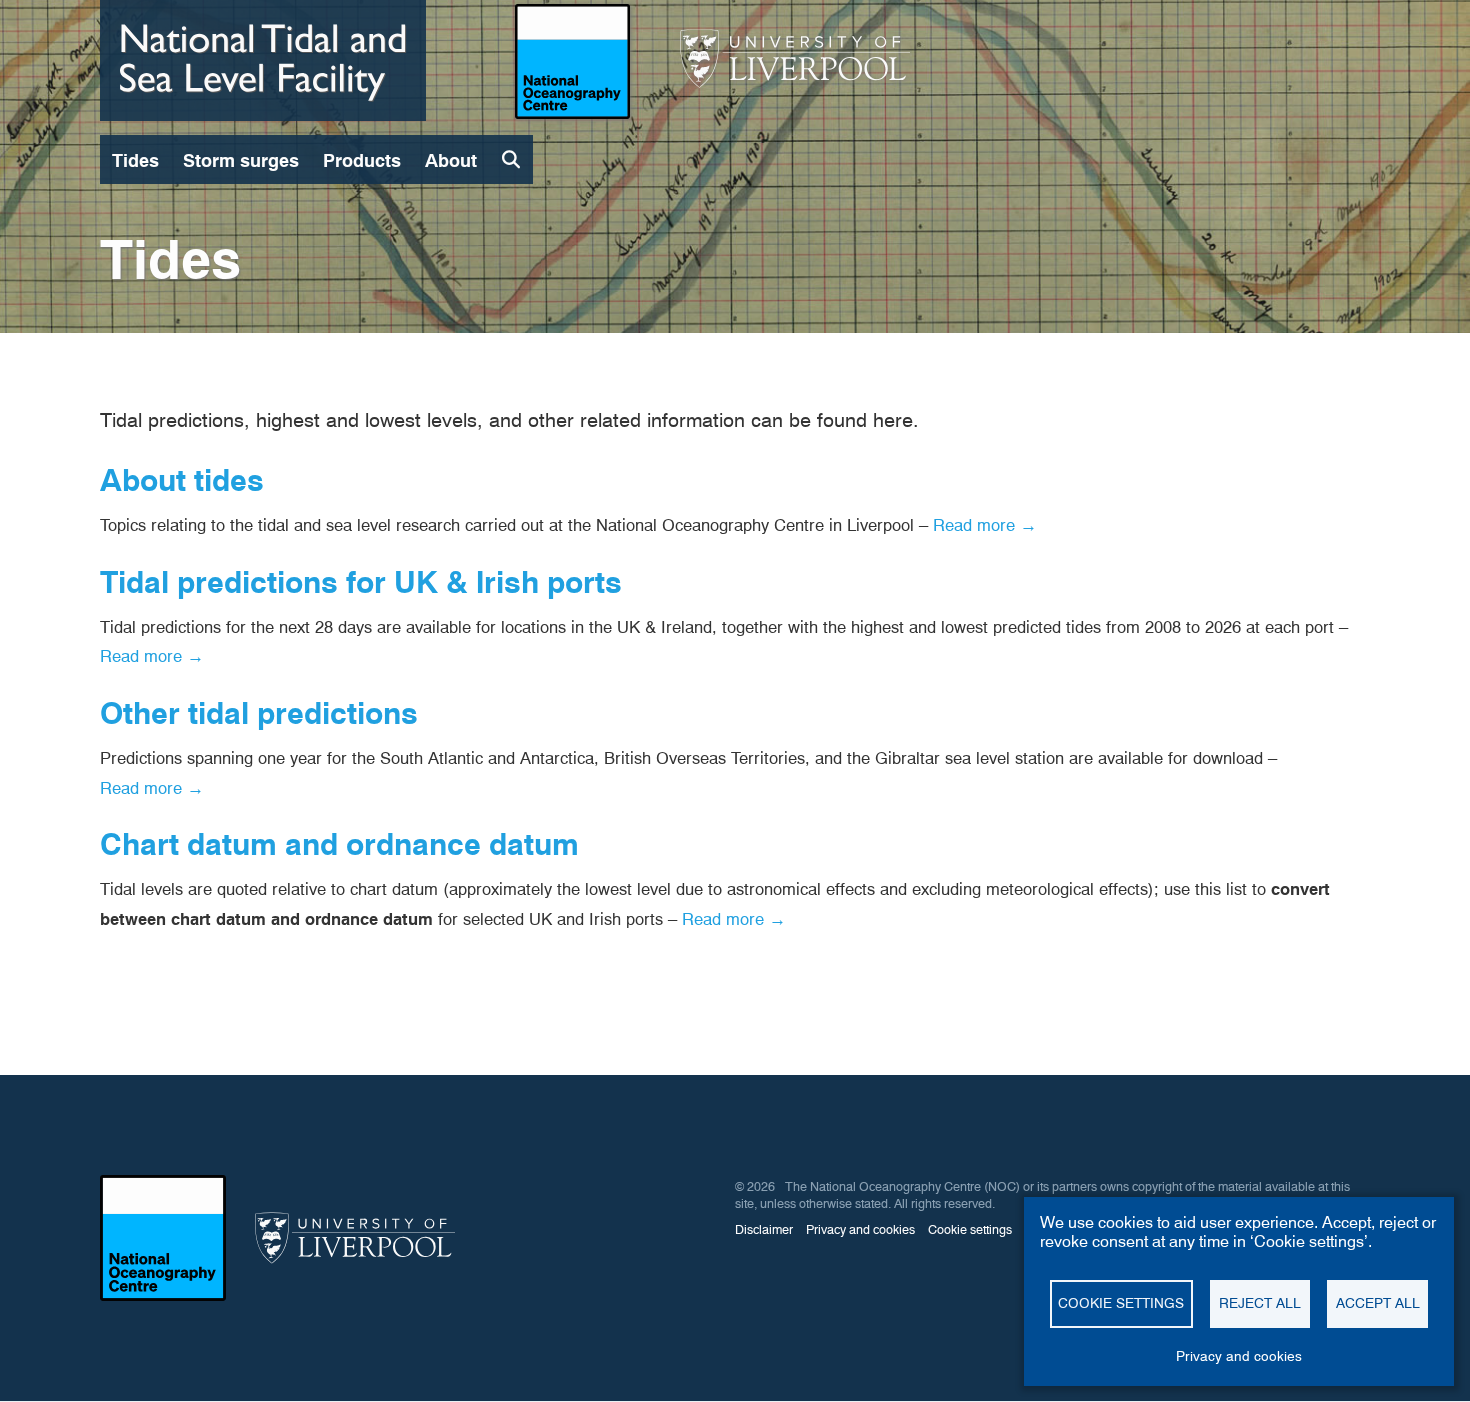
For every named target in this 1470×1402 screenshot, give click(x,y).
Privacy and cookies (1239, 1356)
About (451, 160)
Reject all (1260, 1303)
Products (362, 160)
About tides (182, 480)
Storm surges (241, 160)
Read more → (985, 525)
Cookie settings (1121, 1303)
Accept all (1378, 1303)
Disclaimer (764, 1229)
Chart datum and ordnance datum (339, 844)
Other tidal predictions (259, 713)
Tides (135, 160)
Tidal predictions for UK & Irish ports (361, 582)
